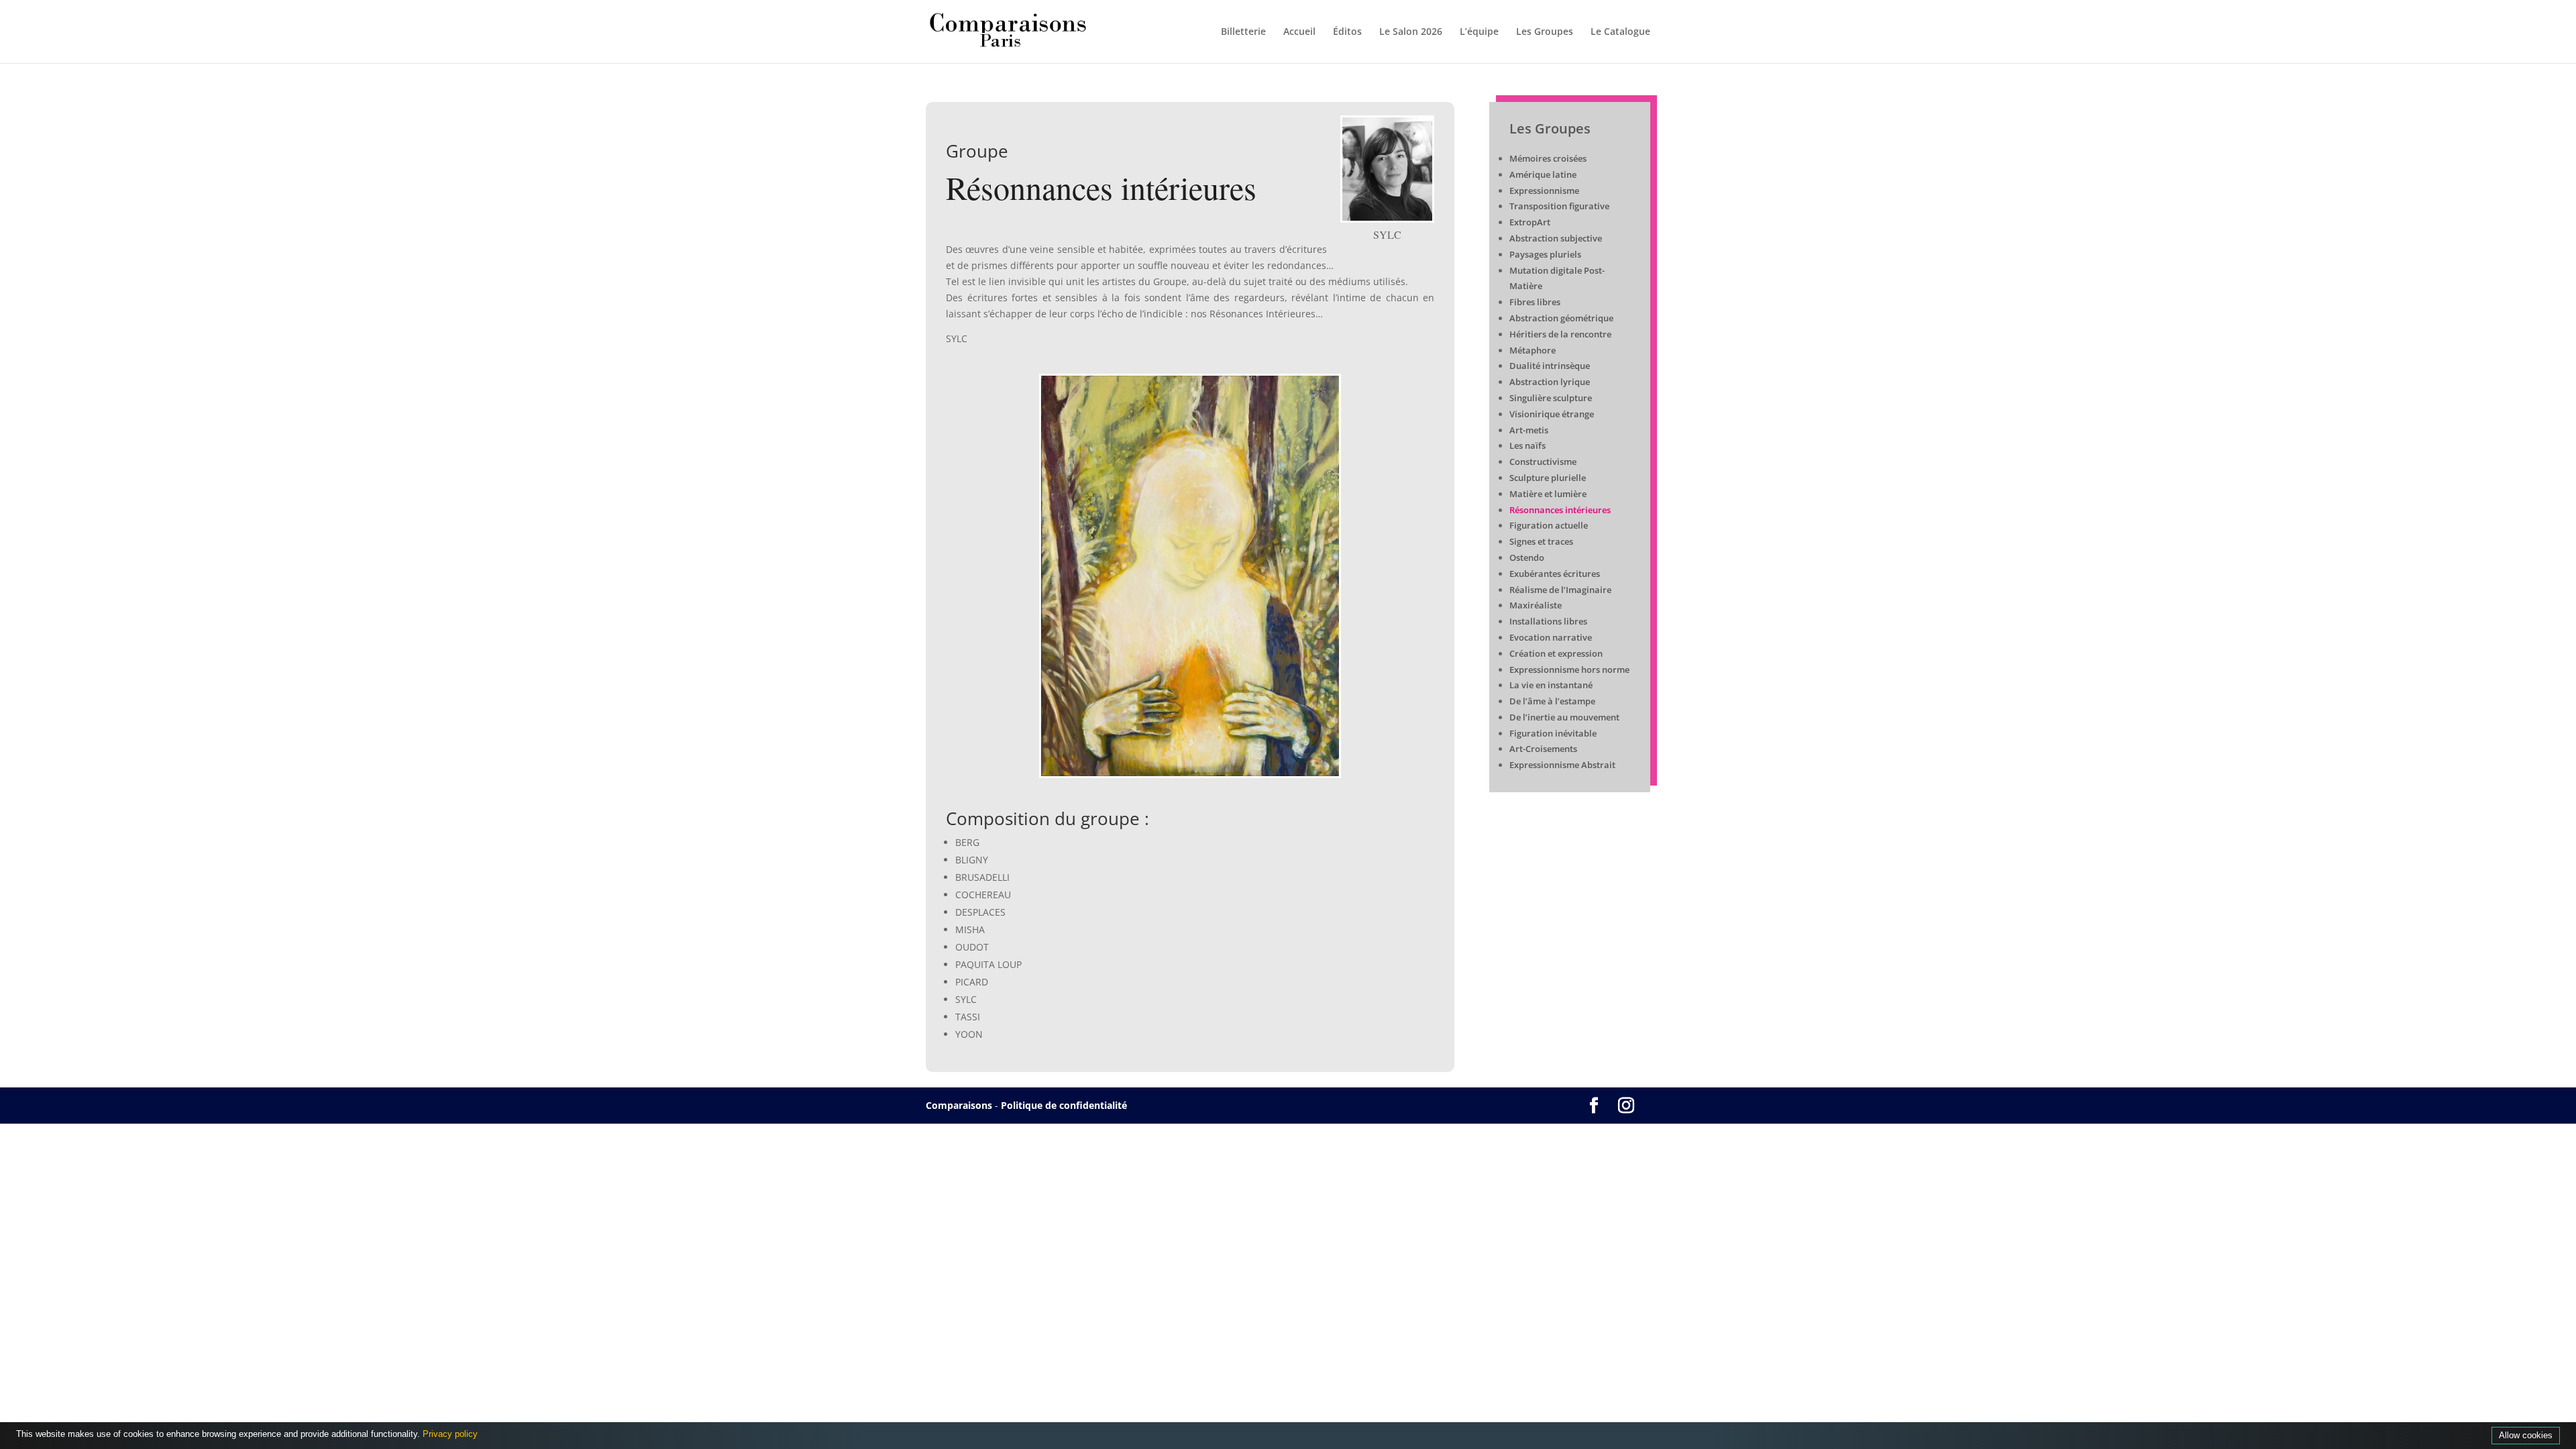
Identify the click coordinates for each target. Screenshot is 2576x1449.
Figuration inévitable (1553, 733)
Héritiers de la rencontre (1560, 334)
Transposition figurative (1559, 206)
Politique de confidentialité (1064, 1105)
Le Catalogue (1620, 32)
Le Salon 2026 (1411, 32)
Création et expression (1556, 653)
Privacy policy (450, 1434)
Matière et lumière (1548, 494)
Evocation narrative (1551, 637)
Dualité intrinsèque (1550, 366)
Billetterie (1243, 32)
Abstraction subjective (1556, 238)
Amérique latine (1543, 174)
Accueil (1299, 32)
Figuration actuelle (1549, 525)
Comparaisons (959, 1105)
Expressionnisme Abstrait (1562, 765)
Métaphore (1533, 350)
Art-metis (1529, 430)
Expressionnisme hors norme (1569, 669)
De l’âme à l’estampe (1552, 701)
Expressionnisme (1544, 191)
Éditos (1347, 32)
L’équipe (1479, 32)
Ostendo (1527, 557)
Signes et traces (1541, 541)
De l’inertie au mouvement (1564, 717)
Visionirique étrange (1552, 414)
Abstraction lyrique (1550, 382)
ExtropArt (1530, 222)
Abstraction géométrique (1561, 318)
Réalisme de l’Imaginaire (1561, 590)
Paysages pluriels (1545, 254)
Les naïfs (1527, 445)
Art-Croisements (1543, 749)
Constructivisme (1543, 462)
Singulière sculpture (1551, 398)
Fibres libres (1535, 302)
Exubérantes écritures (1555, 574)
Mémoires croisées (1548, 158)
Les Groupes (1545, 32)
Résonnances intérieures (1560, 510)
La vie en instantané (1551, 685)
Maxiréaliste (1536, 605)
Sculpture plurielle (1548, 478)
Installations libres (1548, 621)
